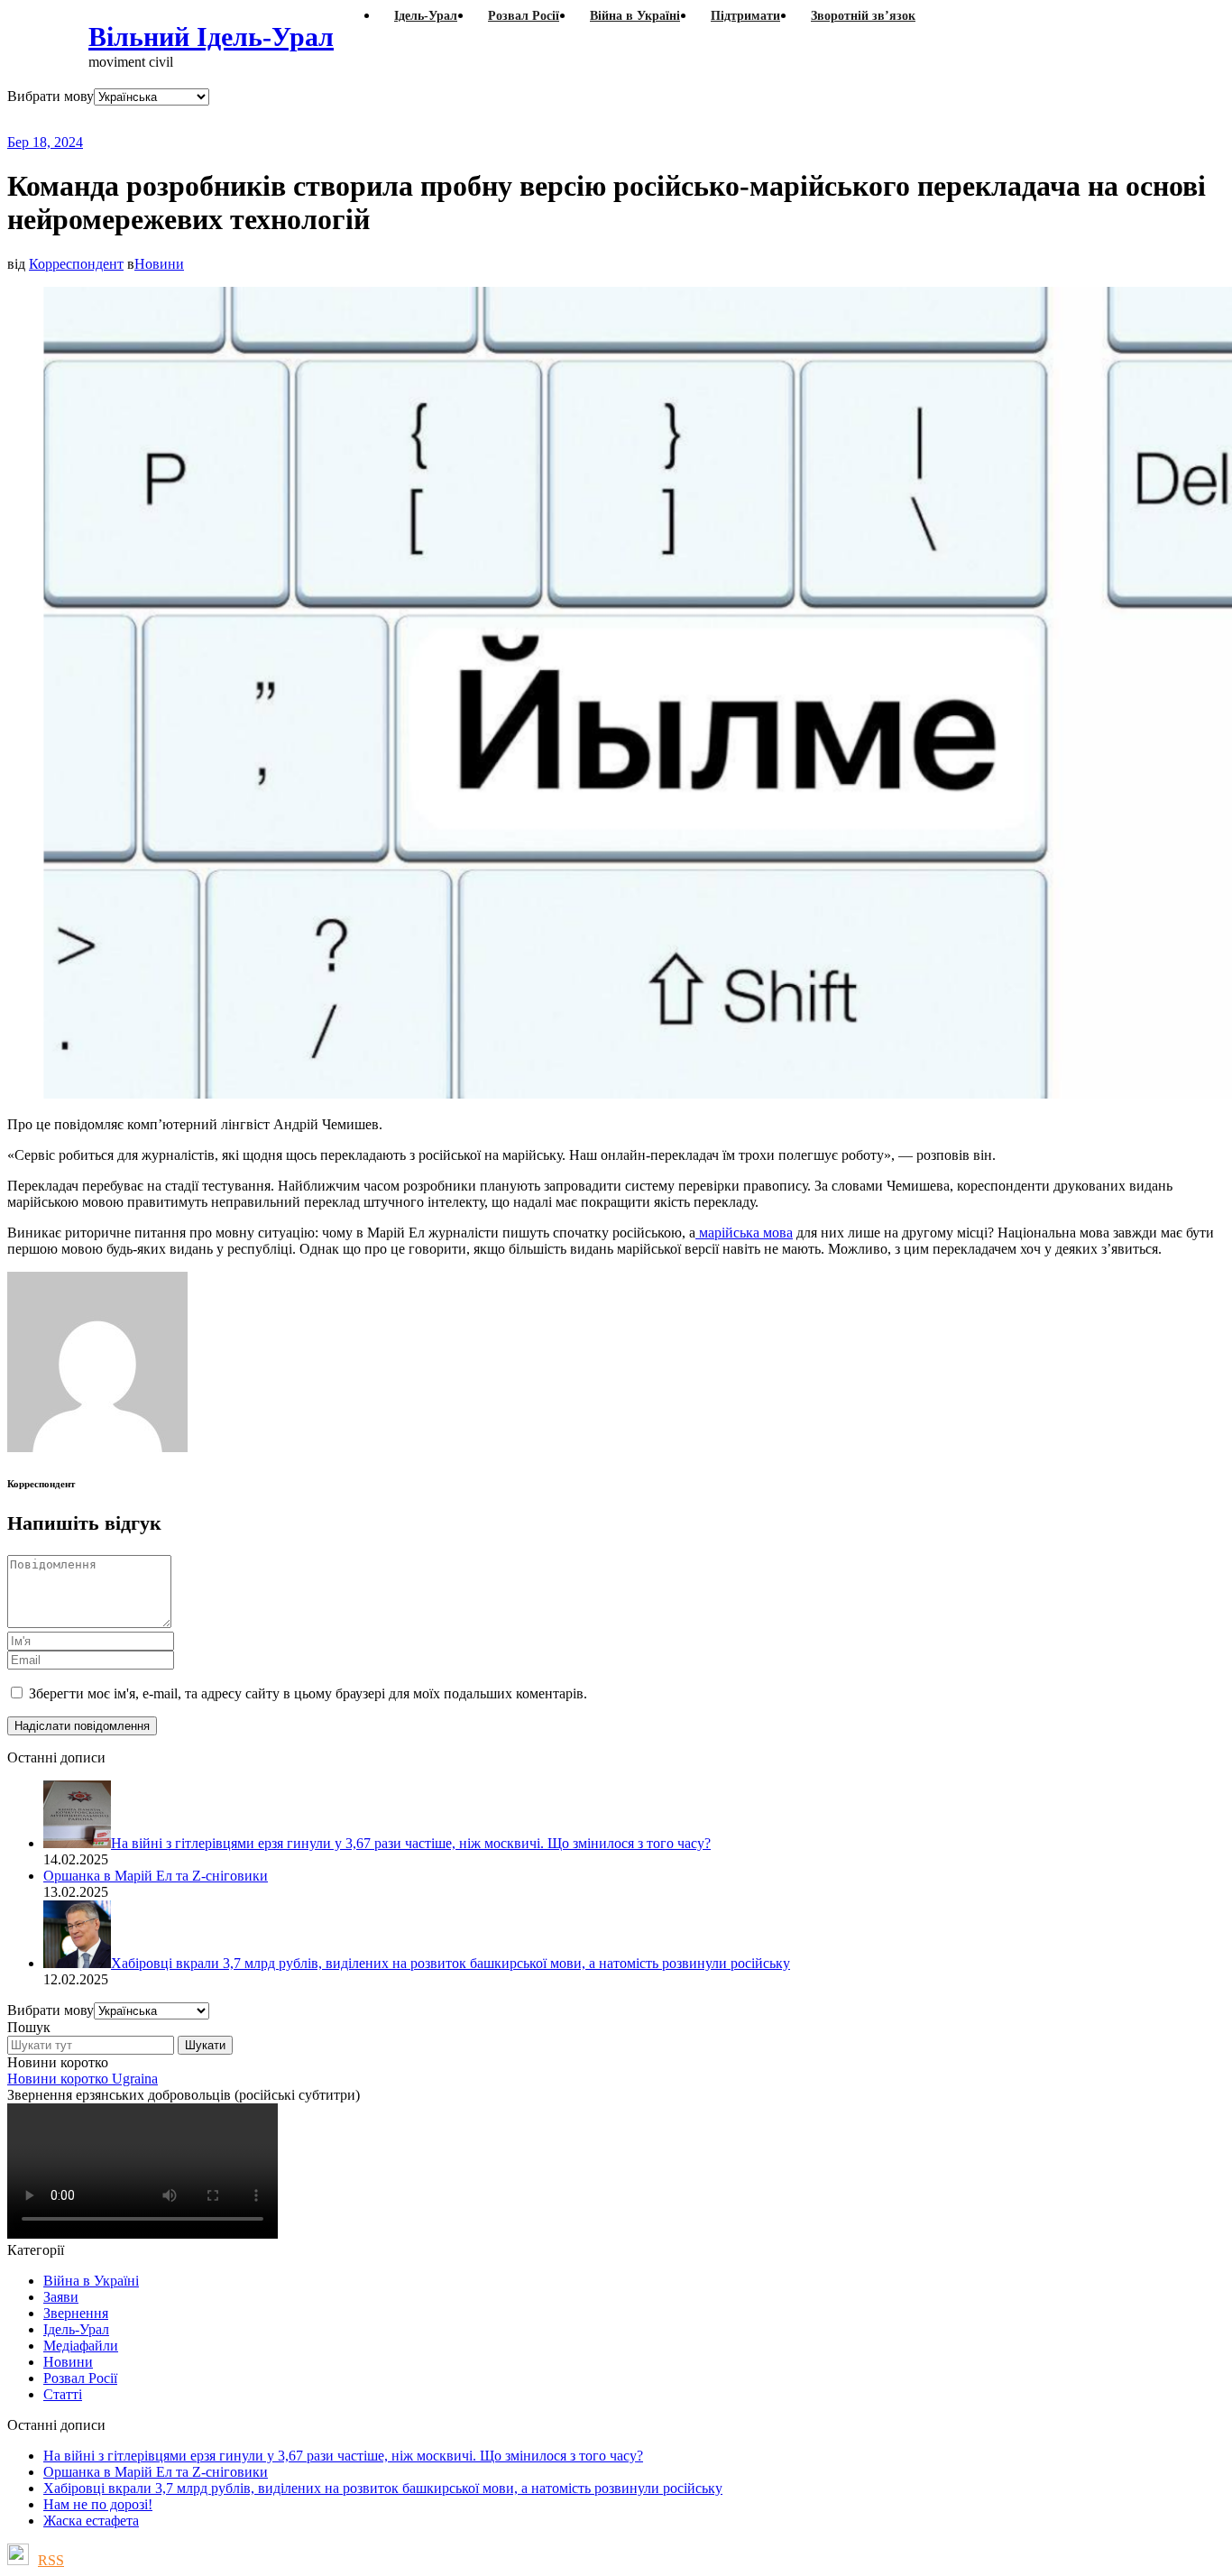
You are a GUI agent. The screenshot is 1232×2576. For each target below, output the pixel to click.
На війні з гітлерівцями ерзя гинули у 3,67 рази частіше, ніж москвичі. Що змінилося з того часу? (343, 2456)
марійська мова (744, 1233)
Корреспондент (76, 264)
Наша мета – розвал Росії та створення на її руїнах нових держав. (356, 120)
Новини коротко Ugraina (83, 2079)
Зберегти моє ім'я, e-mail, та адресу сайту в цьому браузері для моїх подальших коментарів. (308, 1693)
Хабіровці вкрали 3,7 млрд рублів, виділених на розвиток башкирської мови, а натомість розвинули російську (383, 2488)
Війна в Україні (91, 2281)
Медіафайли (81, 2346)
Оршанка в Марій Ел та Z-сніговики (156, 2472)
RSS (51, 2560)
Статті (63, 2394)
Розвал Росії (80, 2378)
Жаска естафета (91, 2521)
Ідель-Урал (76, 2329)
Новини (159, 264)
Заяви (61, 2297)
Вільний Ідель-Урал (211, 37)
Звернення (76, 2313)
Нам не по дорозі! (98, 2504)
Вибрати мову (51, 96)
